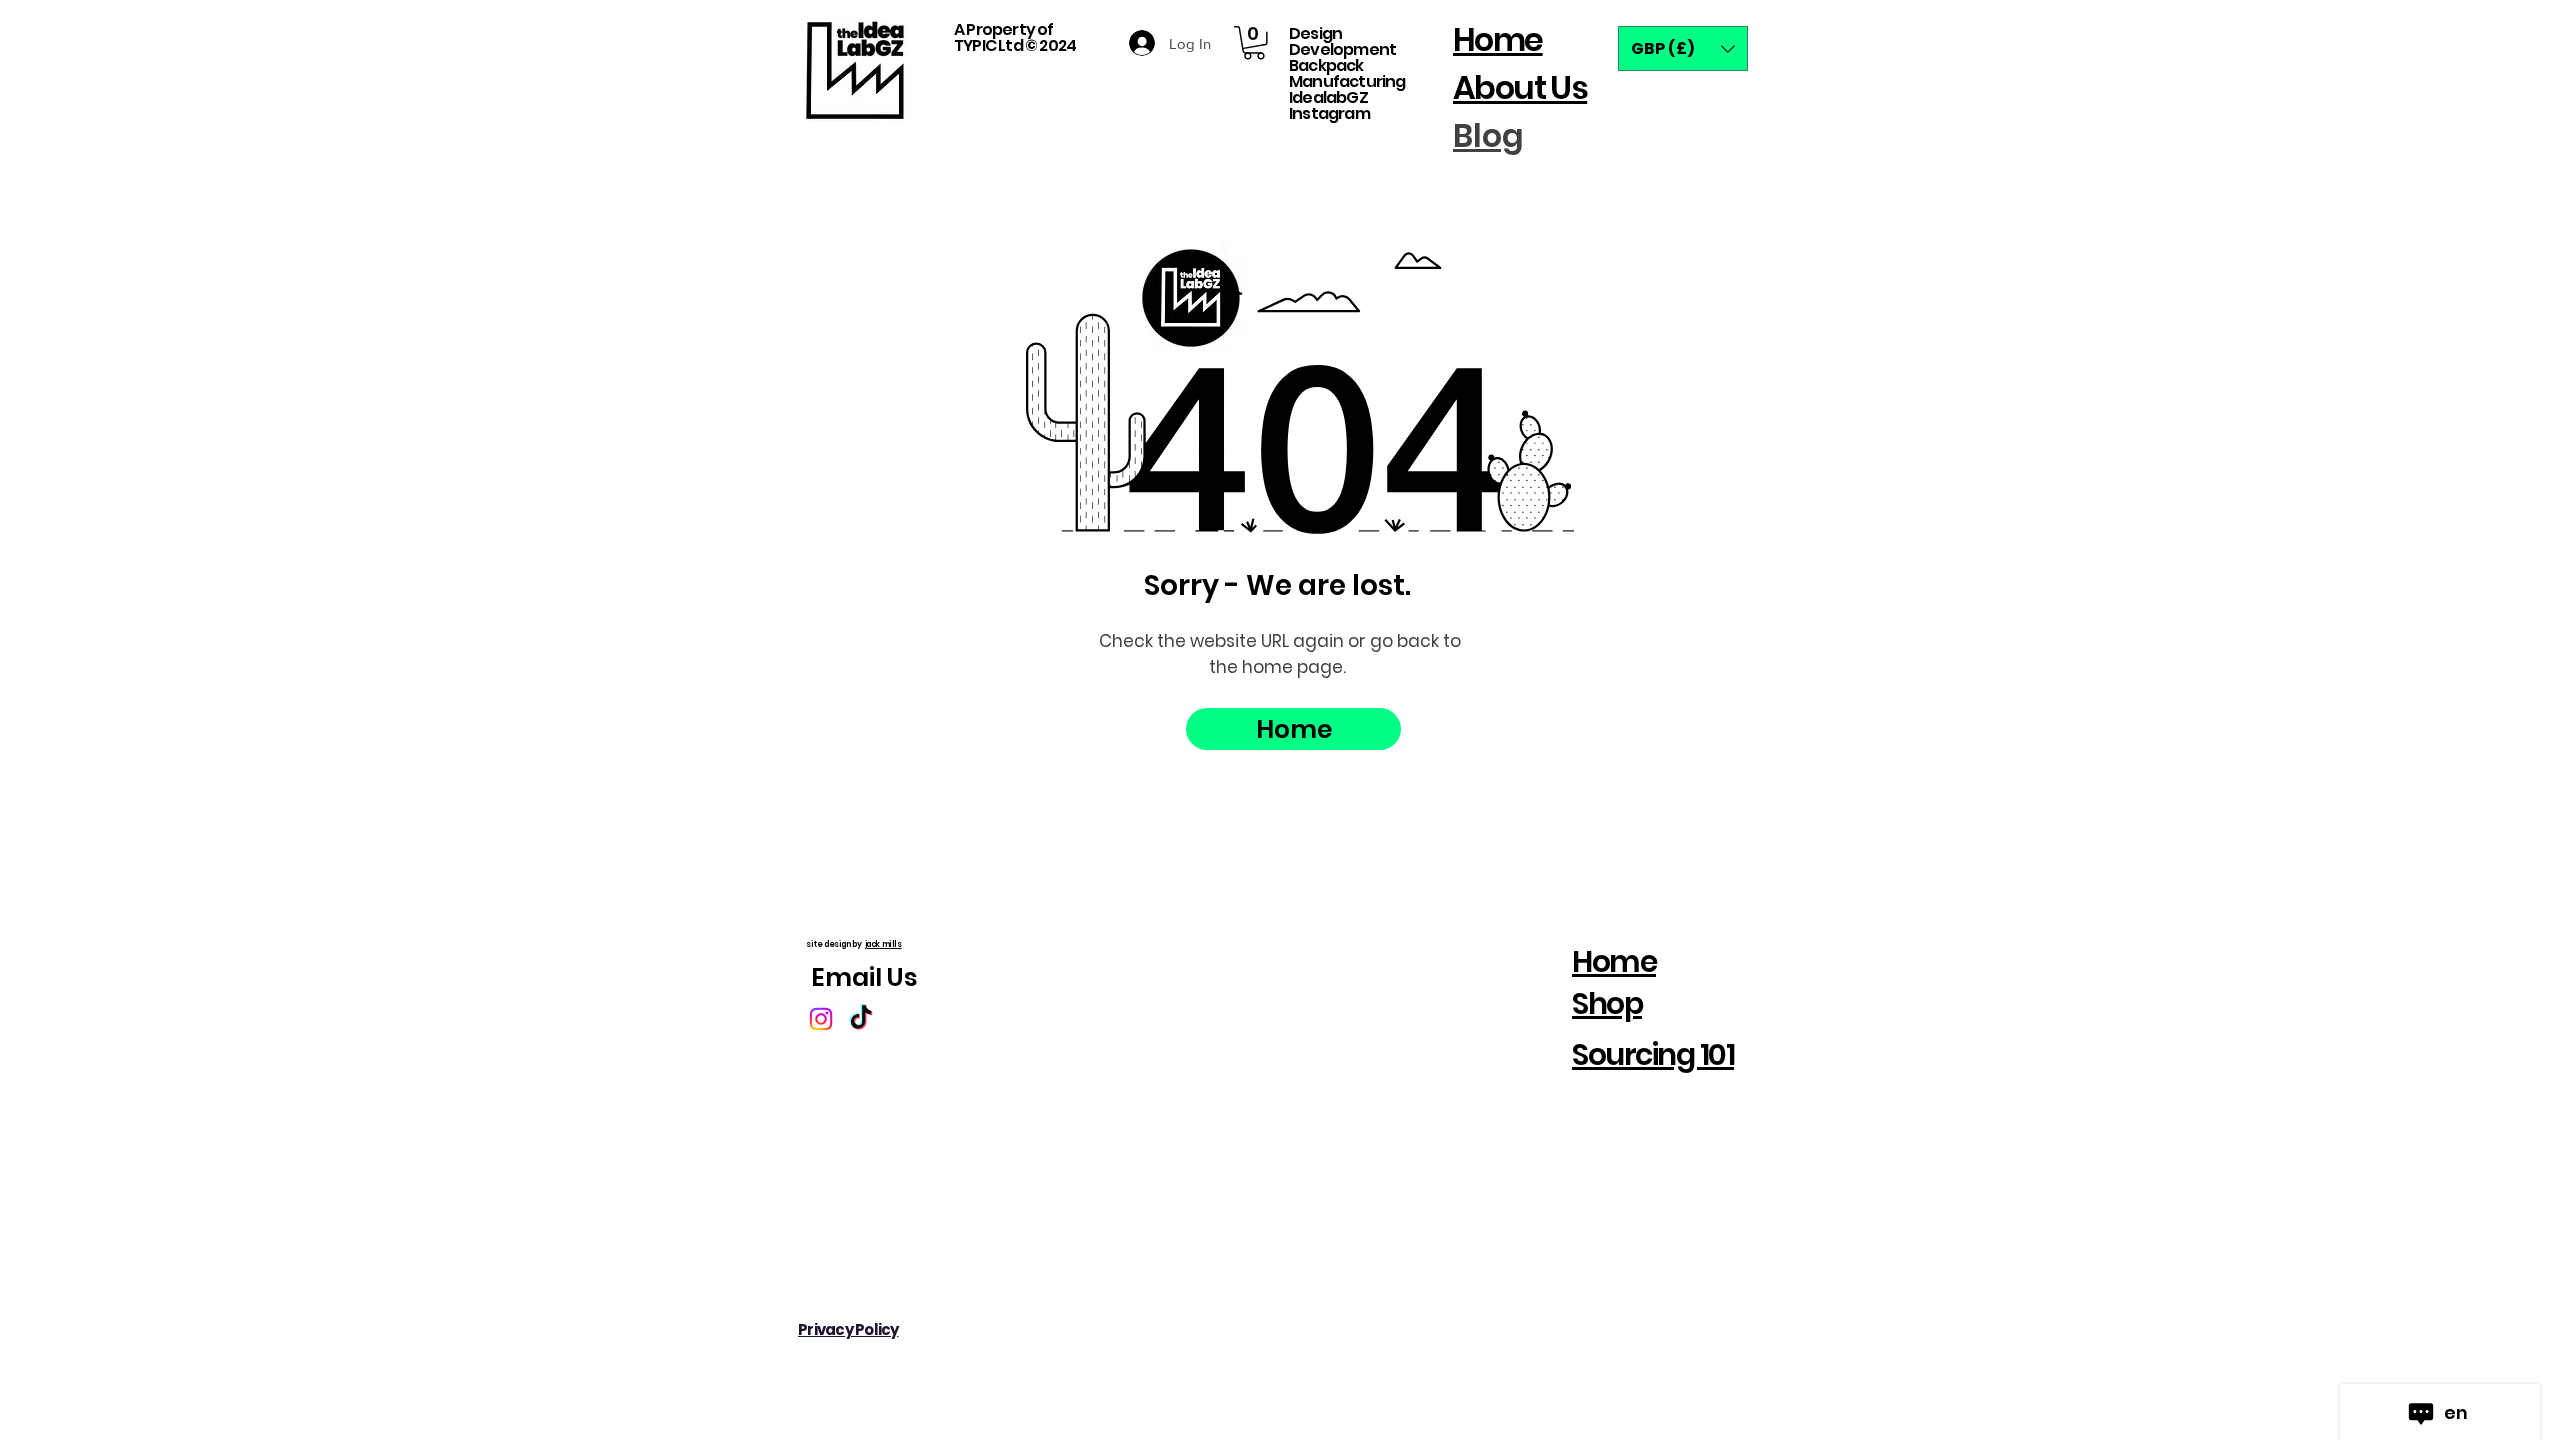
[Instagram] (821, 1019)
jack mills (882, 944)
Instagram (1329, 113)
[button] (1254, 43)
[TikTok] (861, 1019)
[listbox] (1683, 48)
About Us (1520, 87)
